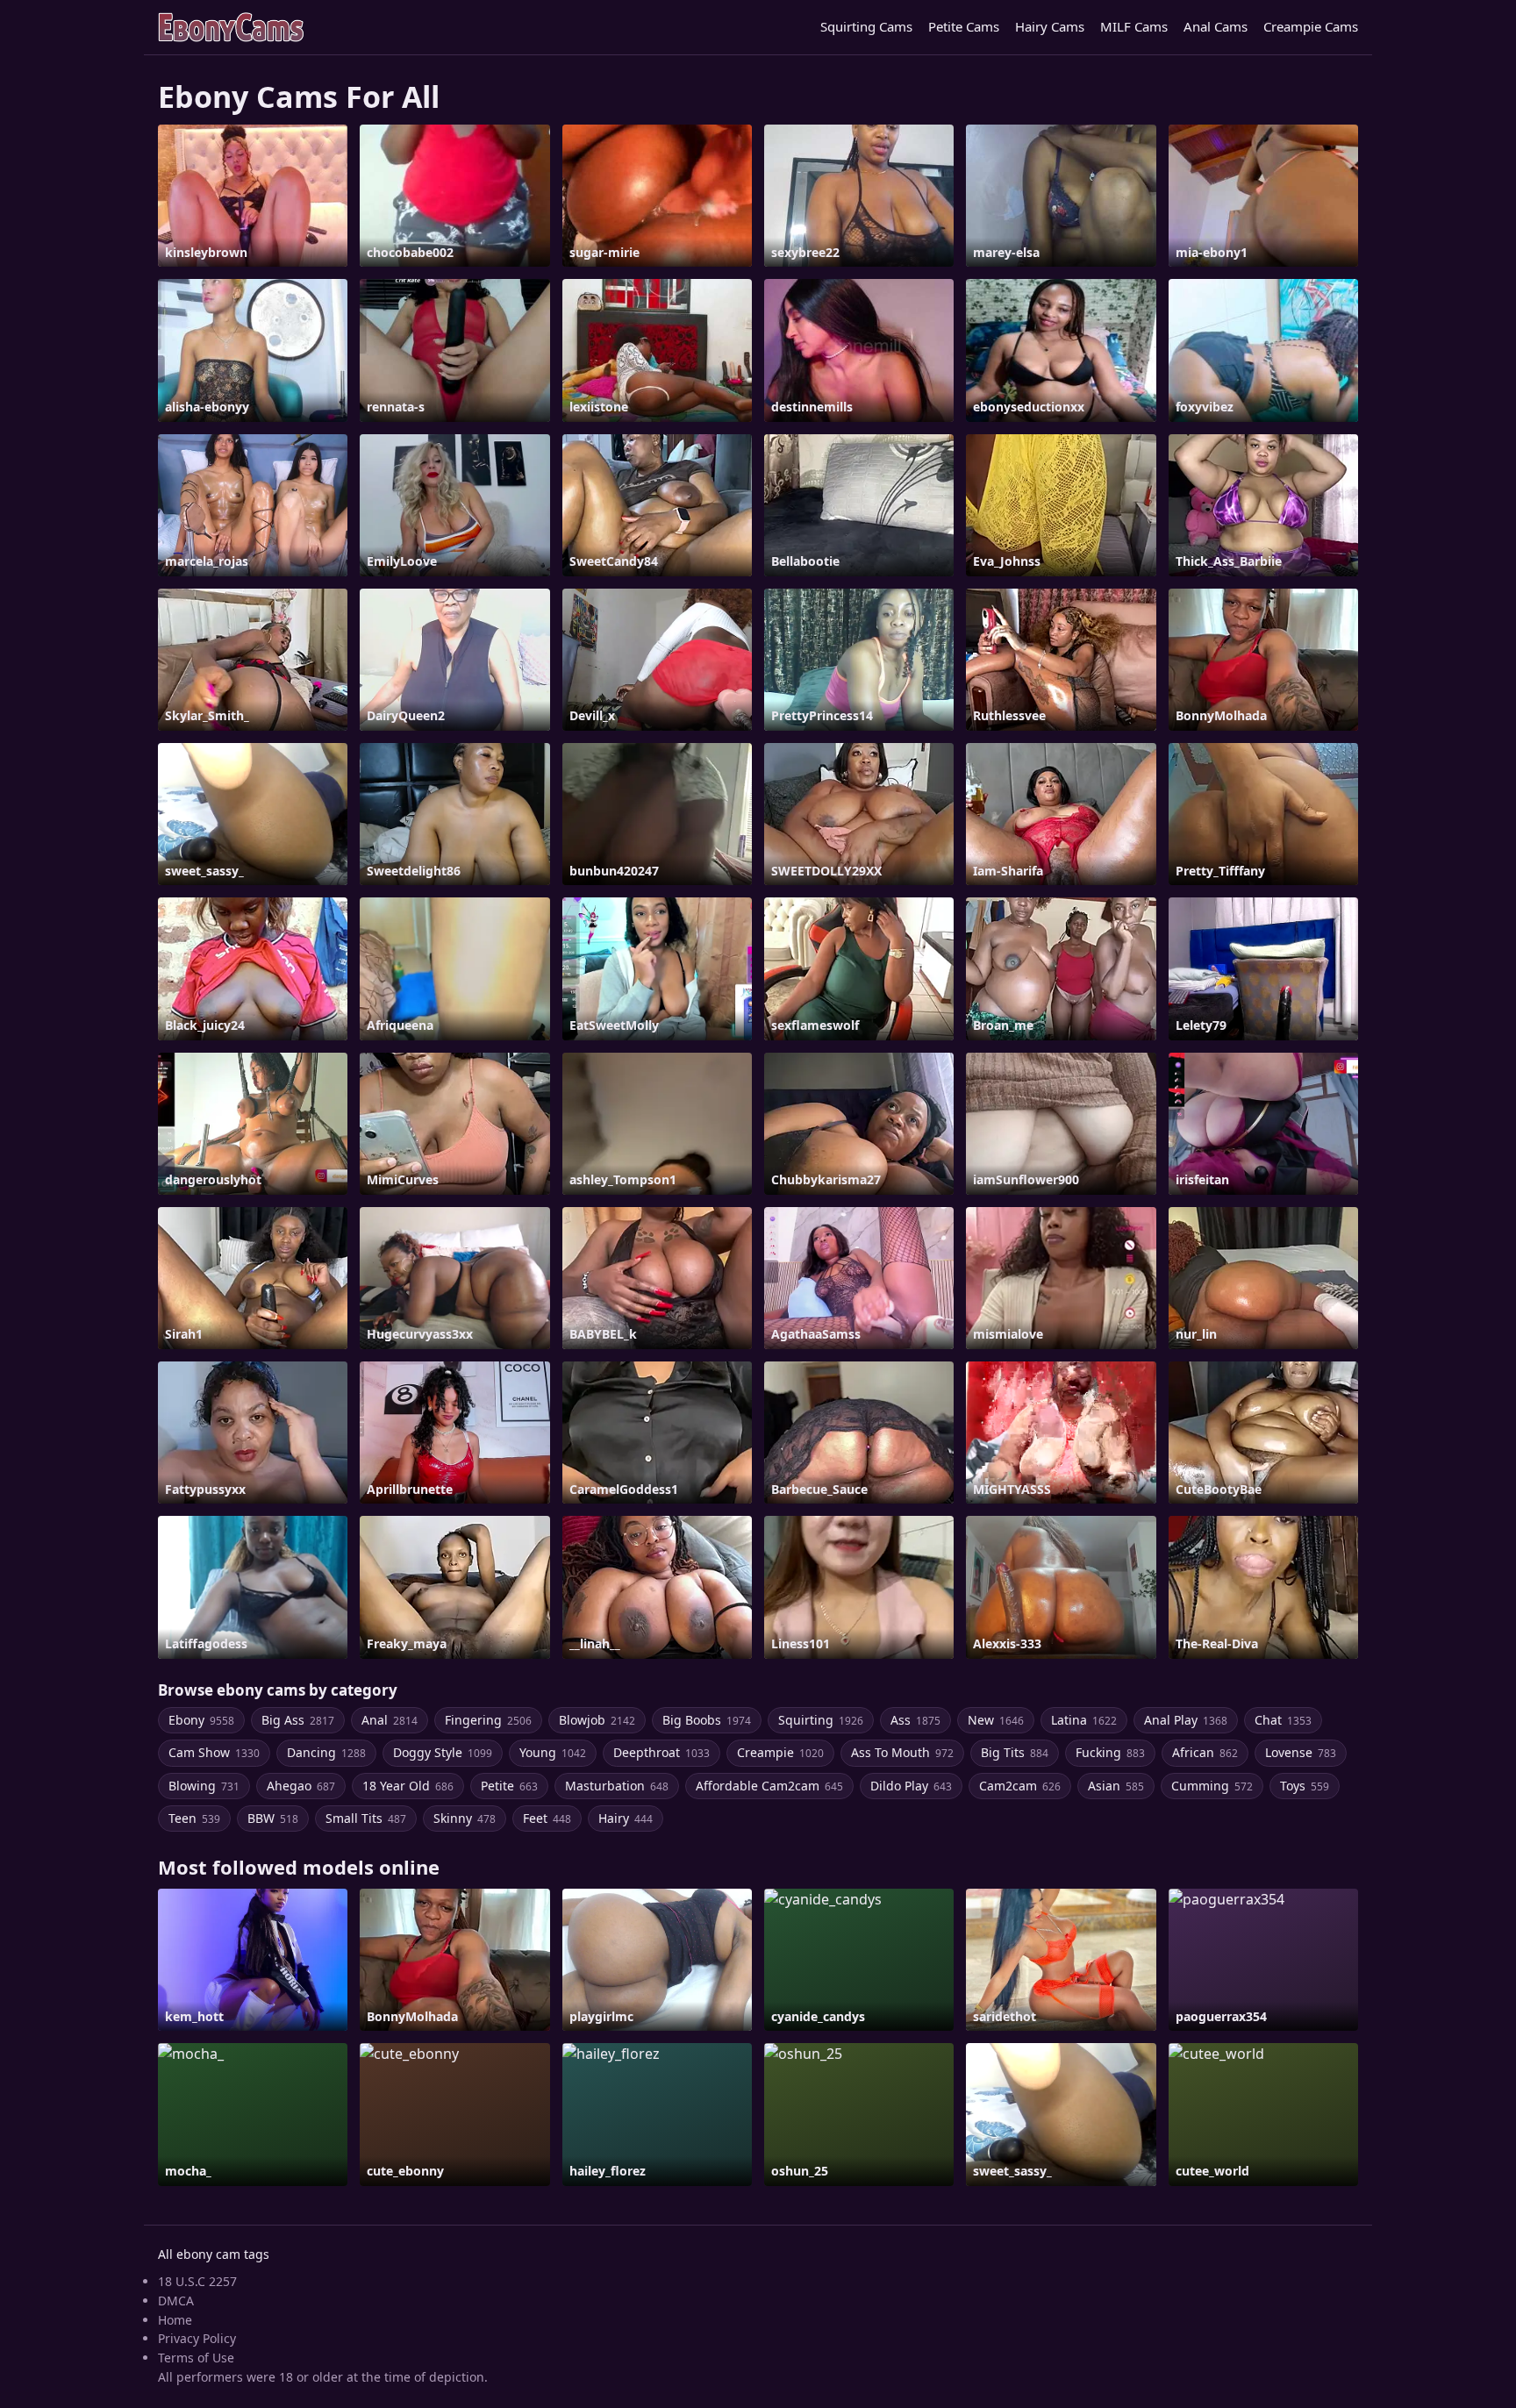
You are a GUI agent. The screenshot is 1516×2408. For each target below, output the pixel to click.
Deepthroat (661, 1752)
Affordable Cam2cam (769, 1786)
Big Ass (298, 1720)
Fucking (1110, 1752)
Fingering (488, 1720)
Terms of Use (196, 2358)
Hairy (626, 1818)
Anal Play (1186, 1720)
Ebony (201, 1720)
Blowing (204, 1786)
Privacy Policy (197, 2338)
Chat (1283, 1720)
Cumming (1212, 1786)
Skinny (465, 1818)
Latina (1084, 1720)
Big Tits (1015, 1752)
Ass (915, 1720)
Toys (1305, 1786)
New (996, 1720)
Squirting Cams (866, 26)
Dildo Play (911, 1786)
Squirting (821, 1720)
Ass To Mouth (902, 1752)
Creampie (780, 1752)
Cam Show (214, 1752)
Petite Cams (964, 26)
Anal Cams (1216, 26)
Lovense (1301, 1752)
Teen (194, 1818)
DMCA (176, 2301)
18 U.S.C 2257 (197, 2281)
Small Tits (366, 1818)
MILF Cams (1134, 26)
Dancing (326, 1752)
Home (175, 2320)
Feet (547, 1818)
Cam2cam (1020, 1786)
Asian (1116, 1786)
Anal (390, 1720)
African (1205, 1752)
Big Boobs (707, 1720)
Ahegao (301, 1786)
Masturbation (617, 1786)
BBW (273, 1818)
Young (553, 1752)
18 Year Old (408, 1786)
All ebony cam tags (214, 2254)
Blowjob (597, 1720)
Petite (509, 1786)
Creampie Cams (1311, 26)
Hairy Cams (1050, 26)
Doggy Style (443, 1752)
